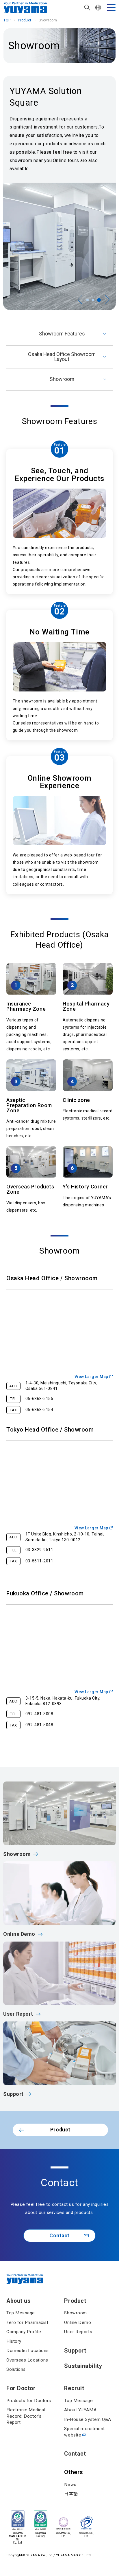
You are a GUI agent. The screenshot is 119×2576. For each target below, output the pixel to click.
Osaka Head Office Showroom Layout (62, 357)
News (70, 2485)
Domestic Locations (28, 2351)
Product (25, 20)
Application (14, 2560)
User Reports (78, 2332)
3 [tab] (100, 300)
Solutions (16, 2369)
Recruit (74, 2388)
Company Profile (24, 2332)
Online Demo (78, 2322)
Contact (59, 2236)
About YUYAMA (80, 2410)
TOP (7, 20)
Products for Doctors (29, 2401)
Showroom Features (62, 334)
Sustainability (83, 2366)
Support (75, 2351)
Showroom (62, 379)
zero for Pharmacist (27, 2322)
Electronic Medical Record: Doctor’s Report (26, 2416)
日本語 (71, 2494)
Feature (60, 445)
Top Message (21, 2313)
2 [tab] (94, 300)
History (14, 2341)
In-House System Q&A (88, 2419)
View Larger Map (91, 1377)
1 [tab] (88, 300)
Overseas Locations (27, 2360)
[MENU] (111, 8)
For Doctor (21, 2388)
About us (18, 2301)
